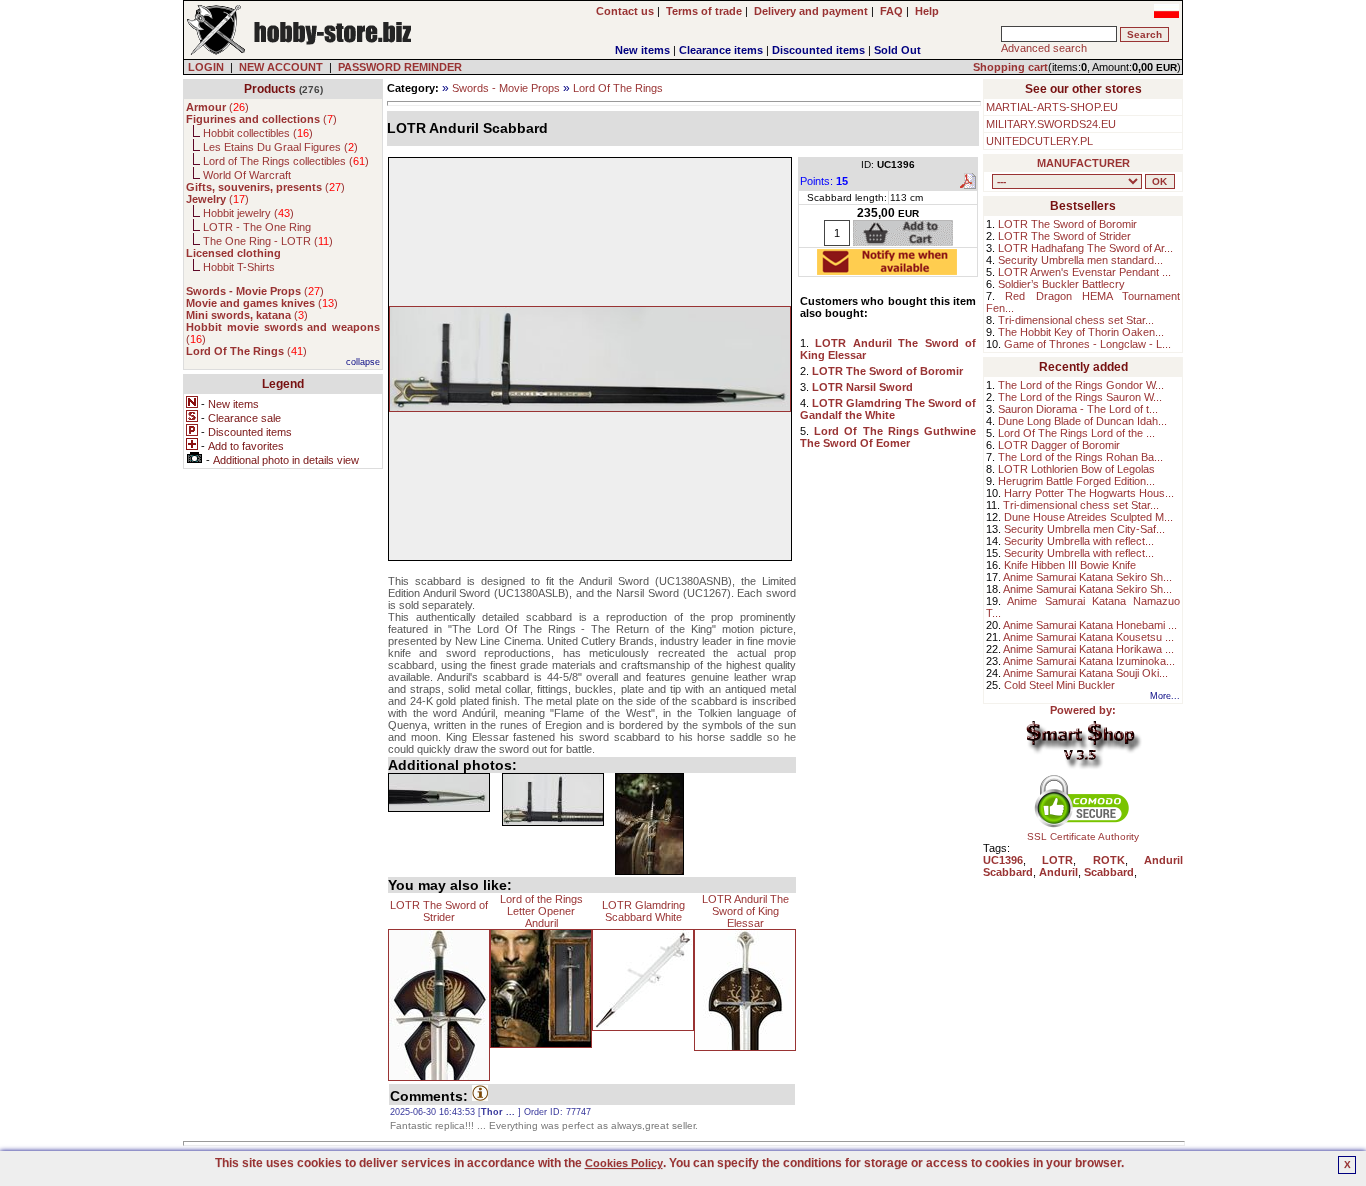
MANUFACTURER (1083, 163)
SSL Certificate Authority (1083, 836)
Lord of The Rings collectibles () (286, 161)
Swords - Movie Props (506, 88)
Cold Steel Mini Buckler (1059, 685)
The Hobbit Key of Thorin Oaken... (1081, 332)
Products (270, 89)
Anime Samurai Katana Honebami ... (1090, 625)
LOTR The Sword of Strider (439, 911)
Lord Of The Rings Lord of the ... (1076, 433)
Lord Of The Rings (618, 88)
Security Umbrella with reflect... (1079, 541)
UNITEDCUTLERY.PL (1039, 141)
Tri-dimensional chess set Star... (1076, 320)
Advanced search (1044, 48)
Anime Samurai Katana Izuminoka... (1089, 661)
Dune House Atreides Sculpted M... (1088, 517)
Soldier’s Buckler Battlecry (1061, 284)
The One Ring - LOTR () (268, 241)
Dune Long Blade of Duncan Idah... (1082, 421)
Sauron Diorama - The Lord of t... (1078, 409)
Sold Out (897, 50)
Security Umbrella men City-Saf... (1084, 529)
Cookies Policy (624, 1163)
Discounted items (818, 50)
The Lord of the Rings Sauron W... (1080, 397)
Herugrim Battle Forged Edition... (1076, 481)
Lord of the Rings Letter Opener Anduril (541, 911)
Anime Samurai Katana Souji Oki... (1085, 673)
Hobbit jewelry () (248, 213)
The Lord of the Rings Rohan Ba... (1080, 457)
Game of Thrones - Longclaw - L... (1087, 344)
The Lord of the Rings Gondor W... (1081, 385)
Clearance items (721, 50)
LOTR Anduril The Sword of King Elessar (745, 911)
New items (642, 50)
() (217, 107)
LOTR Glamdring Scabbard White (643, 911)
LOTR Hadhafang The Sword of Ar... (1085, 248)
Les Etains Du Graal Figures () (280, 147)
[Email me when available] (887, 269)
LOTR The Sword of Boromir (1067, 224)
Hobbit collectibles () (258, 133)
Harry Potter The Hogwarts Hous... (1089, 493)
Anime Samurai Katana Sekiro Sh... (1087, 577)
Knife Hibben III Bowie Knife (1070, 565)
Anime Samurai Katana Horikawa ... (1088, 649)
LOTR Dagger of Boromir (1059, 445)
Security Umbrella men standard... (1080, 260)
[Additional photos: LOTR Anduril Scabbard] (439, 792)
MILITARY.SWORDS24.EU (1051, 124)
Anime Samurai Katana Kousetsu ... (1088, 637)
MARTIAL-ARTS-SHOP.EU (1052, 107)
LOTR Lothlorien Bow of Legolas (1076, 469)
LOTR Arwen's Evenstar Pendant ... (1084, 272)
